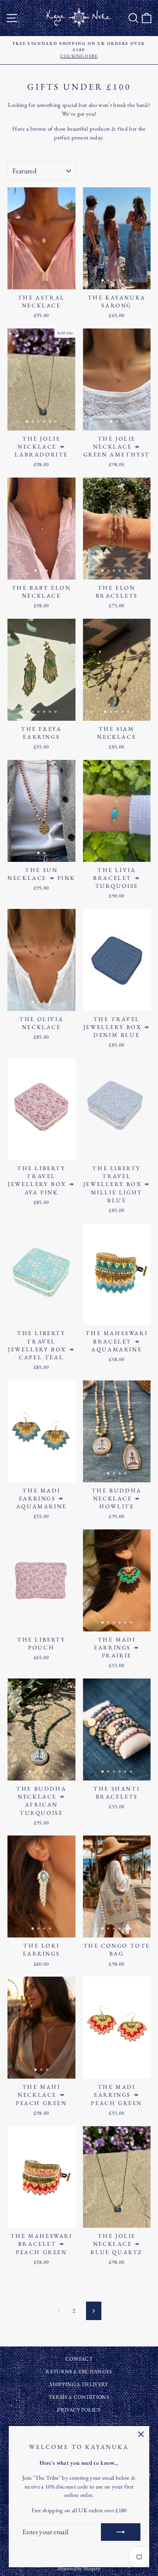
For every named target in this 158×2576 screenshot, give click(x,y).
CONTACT (79, 2359)
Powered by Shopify (79, 2569)
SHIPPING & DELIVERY (79, 2384)
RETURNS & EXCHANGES (79, 2372)
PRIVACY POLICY (79, 2410)
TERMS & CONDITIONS (79, 2397)
